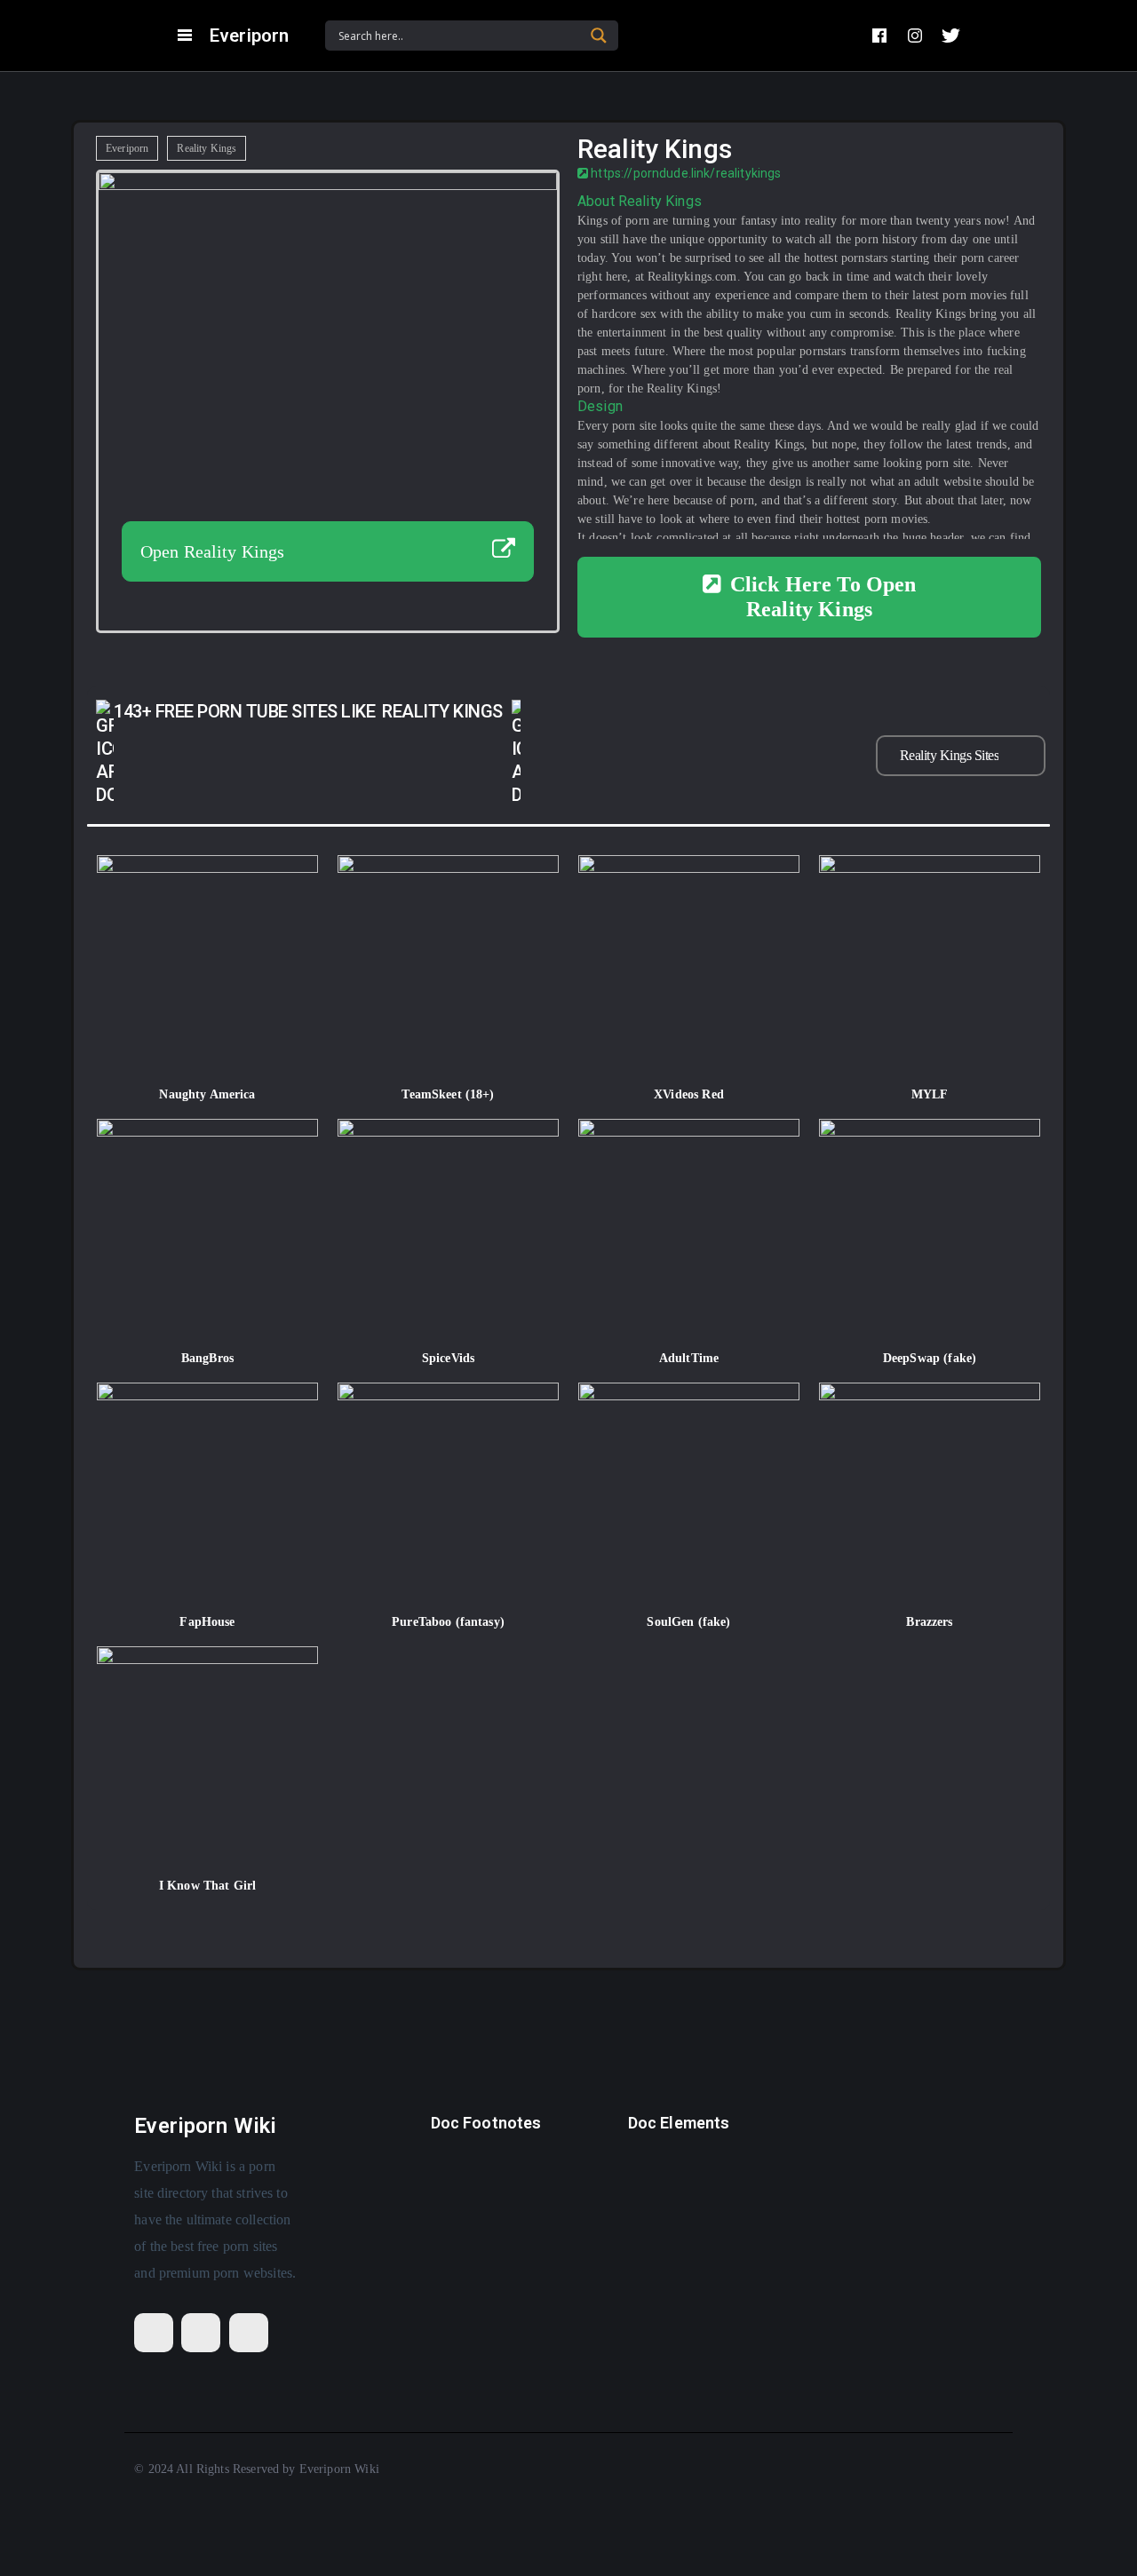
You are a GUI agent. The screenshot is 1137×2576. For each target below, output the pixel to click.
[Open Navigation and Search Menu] (185, 36)
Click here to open (823, 597)
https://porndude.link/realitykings (684, 173)
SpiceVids (448, 1358)
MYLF (930, 1094)
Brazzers (929, 1622)
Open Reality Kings (213, 551)
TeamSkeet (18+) (448, 1094)
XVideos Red (689, 1094)
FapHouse (207, 1622)
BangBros (207, 1358)
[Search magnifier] (599, 36)
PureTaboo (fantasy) (448, 1622)
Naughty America (207, 1094)
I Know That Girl (207, 1886)
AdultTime (689, 1358)
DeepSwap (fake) (930, 1358)
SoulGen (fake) (688, 1622)
